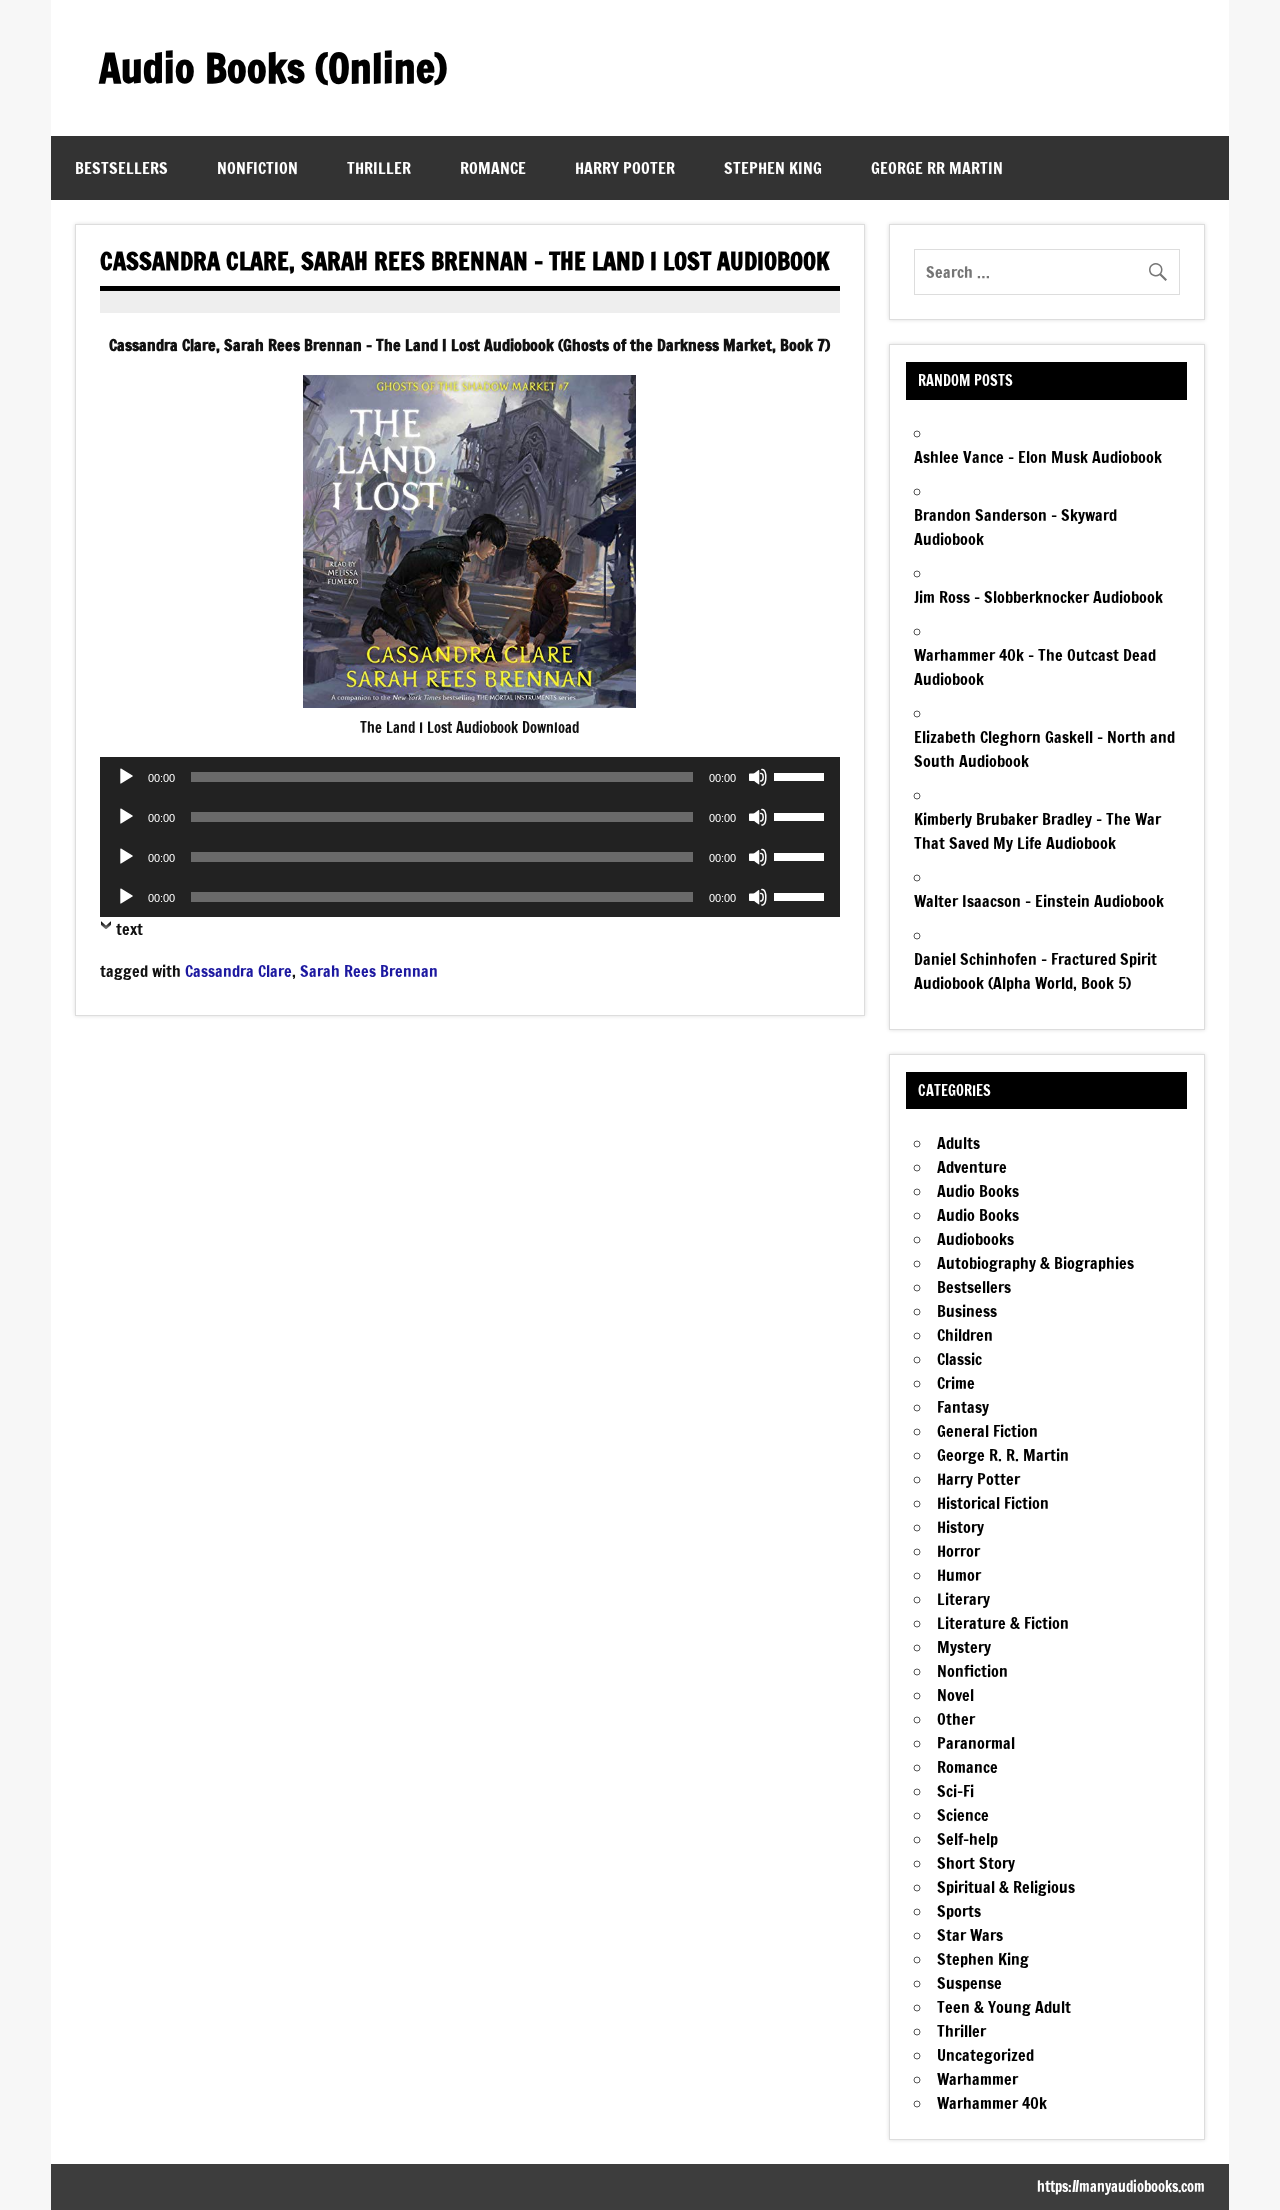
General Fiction (987, 1431)
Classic (959, 1359)
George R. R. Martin (1003, 1455)
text (129, 929)
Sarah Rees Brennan (369, 971)
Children (965, 1335)
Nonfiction (257, 168)
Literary (963, 1599)
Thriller (379, 168)
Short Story (976, 1863)
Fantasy (963, 1407)
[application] (469, 777)
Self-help (967, 1839)
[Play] (126, 777)
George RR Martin (937, 168)
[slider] (802, 775)
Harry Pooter (625, 168)
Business (967, 1311)
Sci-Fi (955, 1791)
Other (956, 1719)
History (960, 1527)
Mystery (964, 1647)
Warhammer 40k (992, 2103)
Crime (956, 1383)
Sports (959, 1911)
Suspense (969, 1983)
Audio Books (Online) (273, 67)
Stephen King (773, 168)
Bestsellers (121, 168)
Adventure (972, 1167)
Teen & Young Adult (1004, 2007)
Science (963, 1815)
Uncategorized (985, 2055)
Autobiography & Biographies (1035, 1263)
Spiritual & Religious (1006, 1887)
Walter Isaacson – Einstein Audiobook (1039, 901)
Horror (958, 1551)
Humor (959, 1575)
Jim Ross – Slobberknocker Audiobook (1038, 597)
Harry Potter (978, 1479)
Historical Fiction (993, 1503)
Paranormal (976, 1743)
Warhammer (977, 2079)
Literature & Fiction (1003, 1623)
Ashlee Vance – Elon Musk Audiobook (1038, 457)
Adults (958, 1143)
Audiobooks (975, 1239)
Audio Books (978, 1191)
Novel (955, 1695)
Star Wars (970, 1935)
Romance (493, 168)
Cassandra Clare (238, 971)
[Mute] (758, 777)
